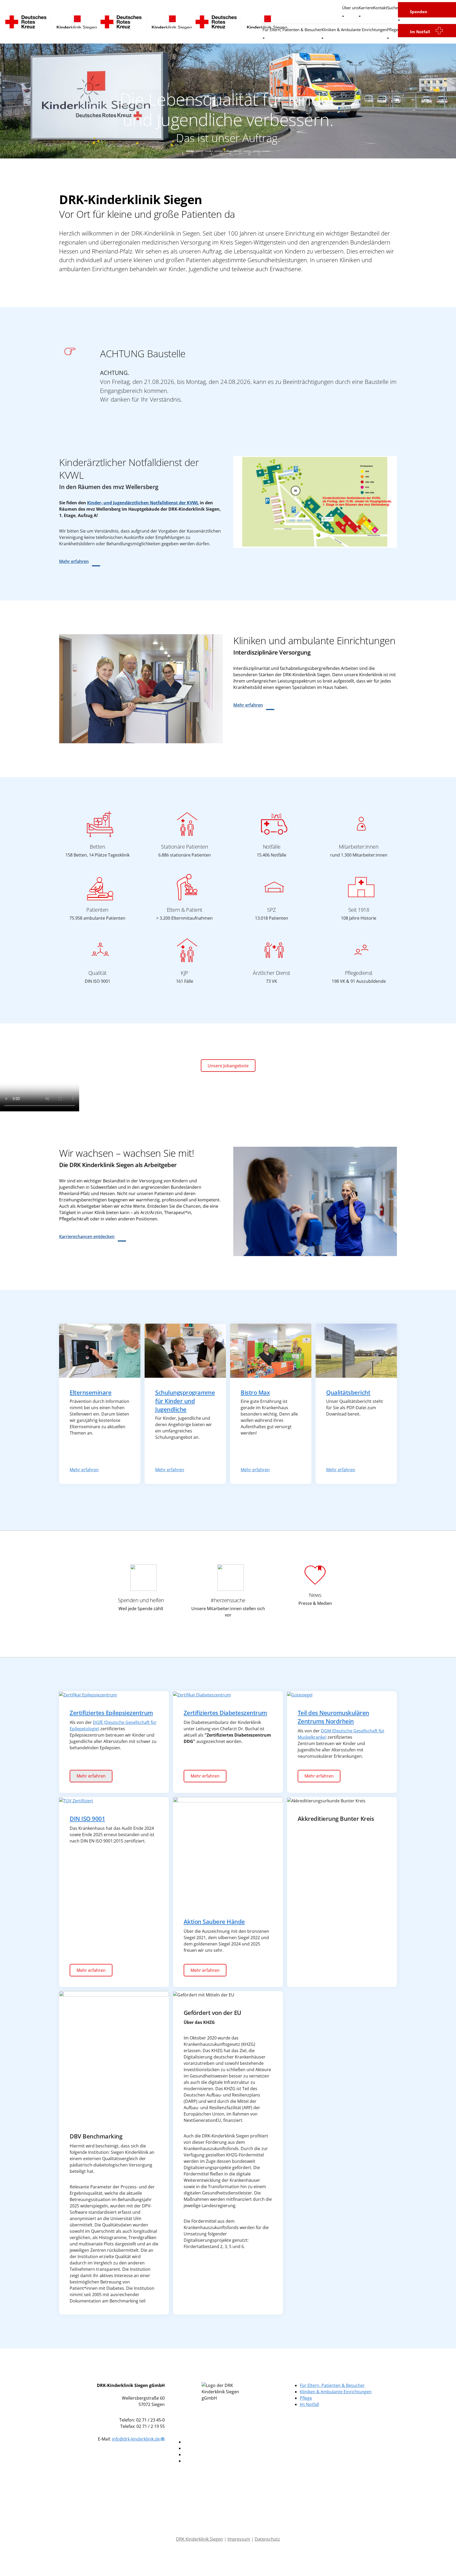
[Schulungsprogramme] (185, 1350)
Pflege (392, 30)
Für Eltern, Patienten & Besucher (292, 30)
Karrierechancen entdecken (87, 1237)
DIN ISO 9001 (87, 1819)
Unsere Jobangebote (228, 1066)
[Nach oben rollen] (444, 2564)
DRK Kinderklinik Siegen (199, 2539)
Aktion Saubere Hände (214, 1922)
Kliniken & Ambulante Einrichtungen (354, 30)
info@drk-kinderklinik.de (136, 2439)
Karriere (366, 8)
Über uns (350, 8)
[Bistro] (271, 1350)
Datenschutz (267, 2539)
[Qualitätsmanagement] (356, 1350)
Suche (393, 8)
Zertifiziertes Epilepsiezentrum (111, 1713)
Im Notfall (420, 31)
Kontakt (380, 8)
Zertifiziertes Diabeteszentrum (225, 1713)
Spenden (419, 12)
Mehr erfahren (74, 561)
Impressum (239, 2539)
